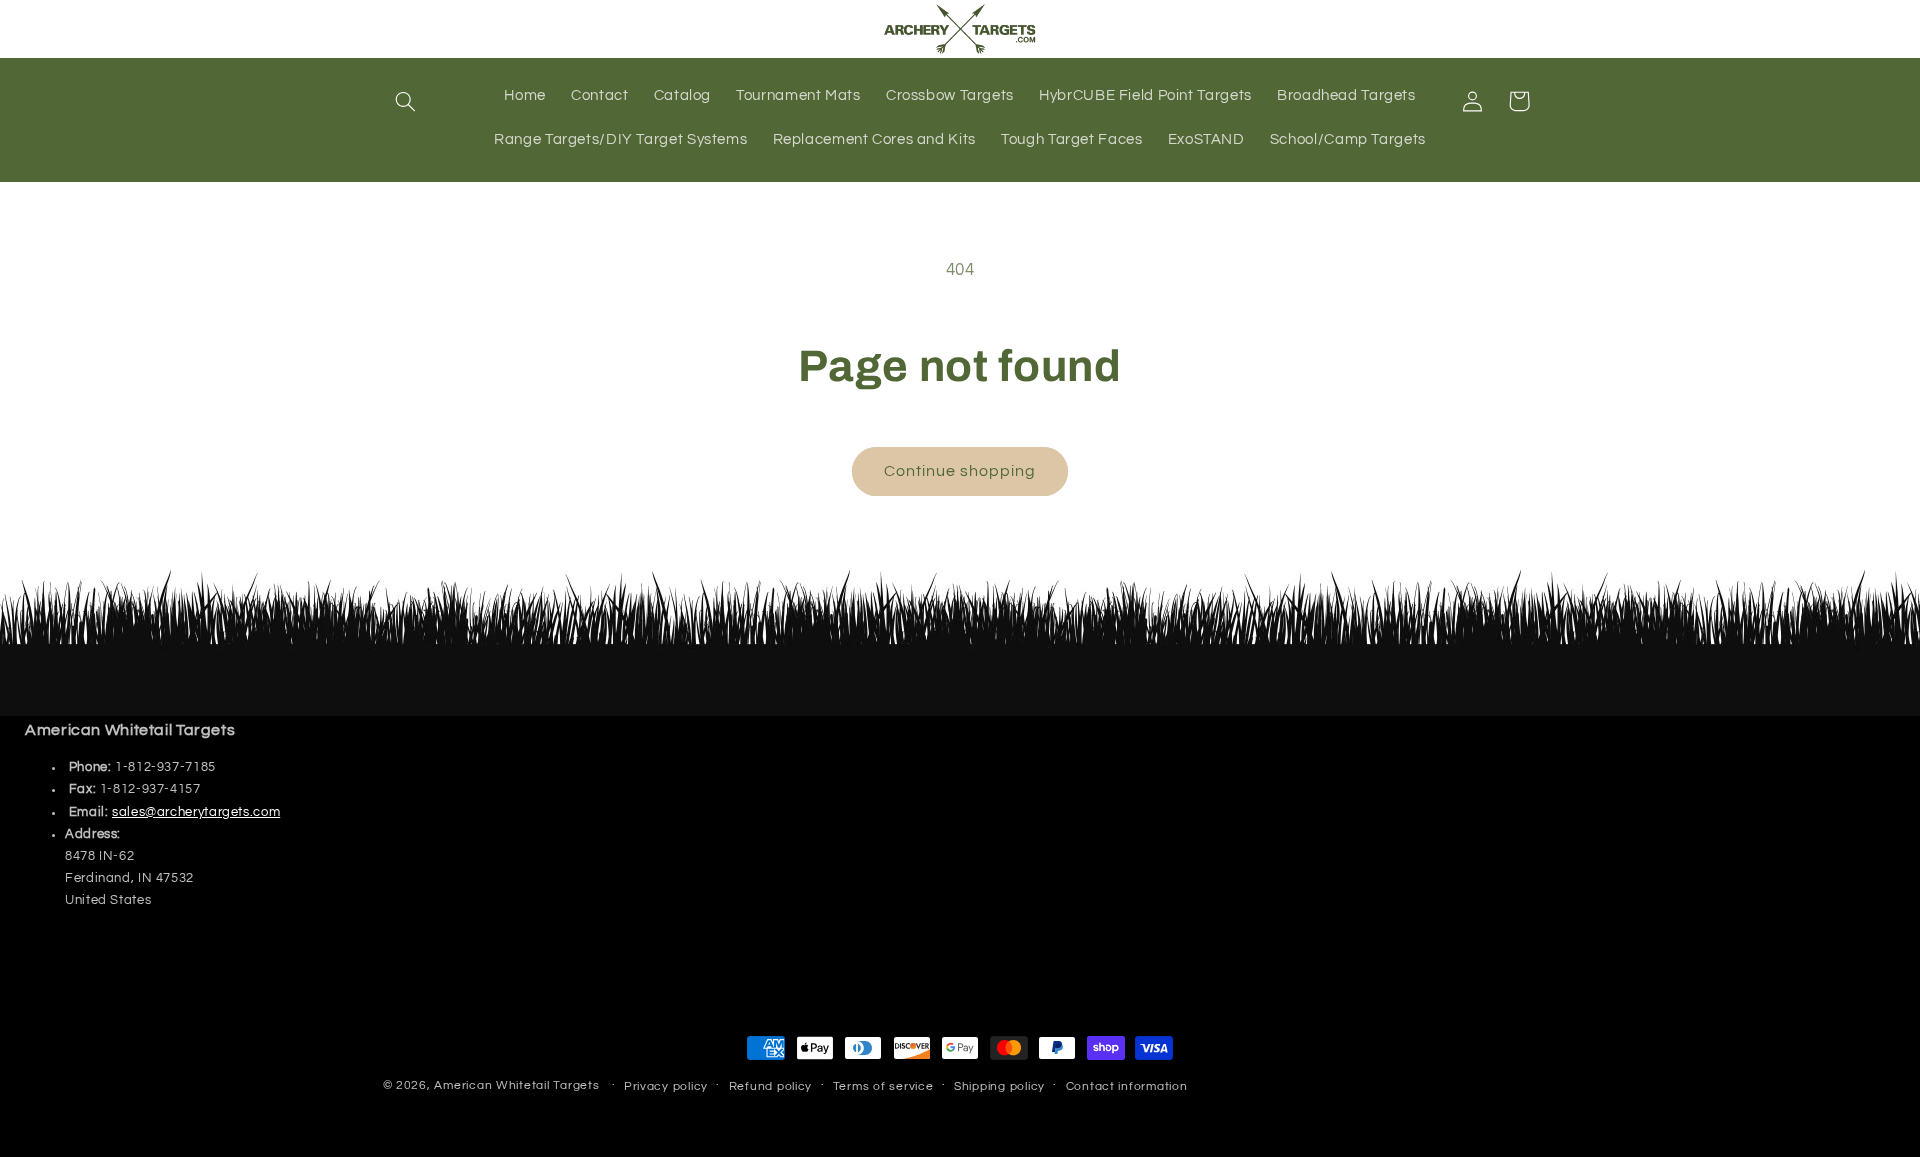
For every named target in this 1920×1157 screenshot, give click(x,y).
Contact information (1127, 1086)
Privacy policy (666, 1086)
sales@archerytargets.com (196, 812)
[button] (406, 101)
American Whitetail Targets (516, 1085)
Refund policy (771, 1086)
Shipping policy (999, 1086)
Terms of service (883, 1086)
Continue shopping (960, 471)
